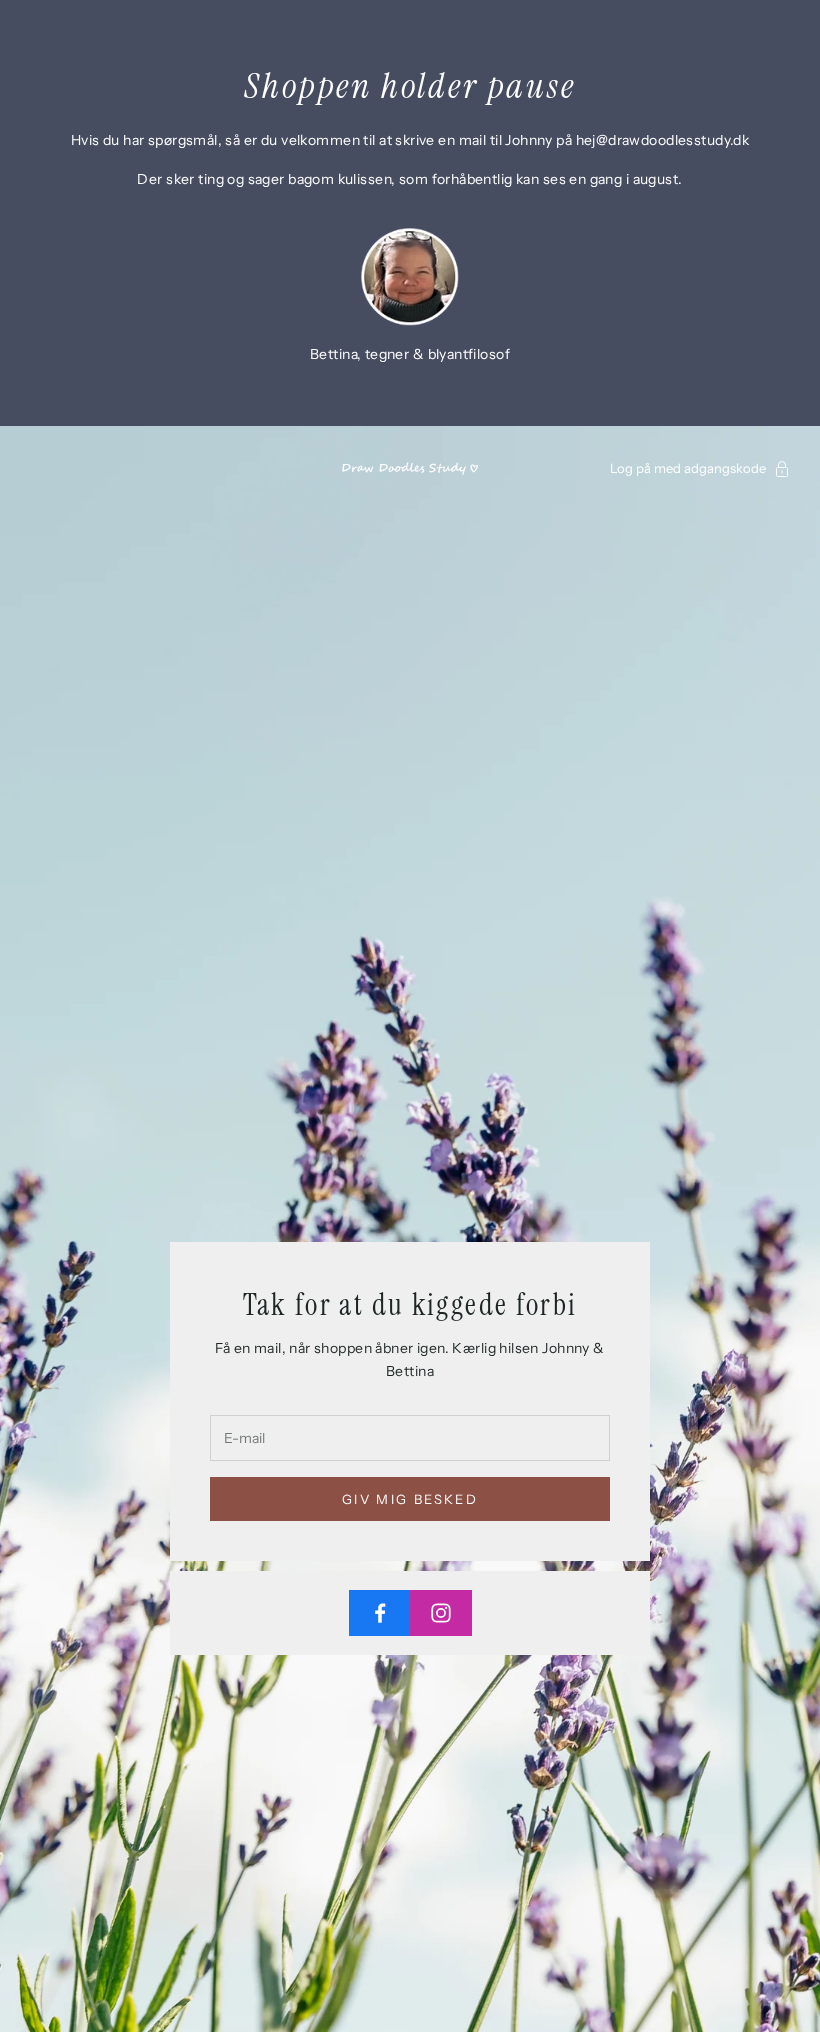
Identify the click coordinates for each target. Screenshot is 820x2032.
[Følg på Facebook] (380, 1613)
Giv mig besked (410, 1499)
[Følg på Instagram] (441, 1613)
